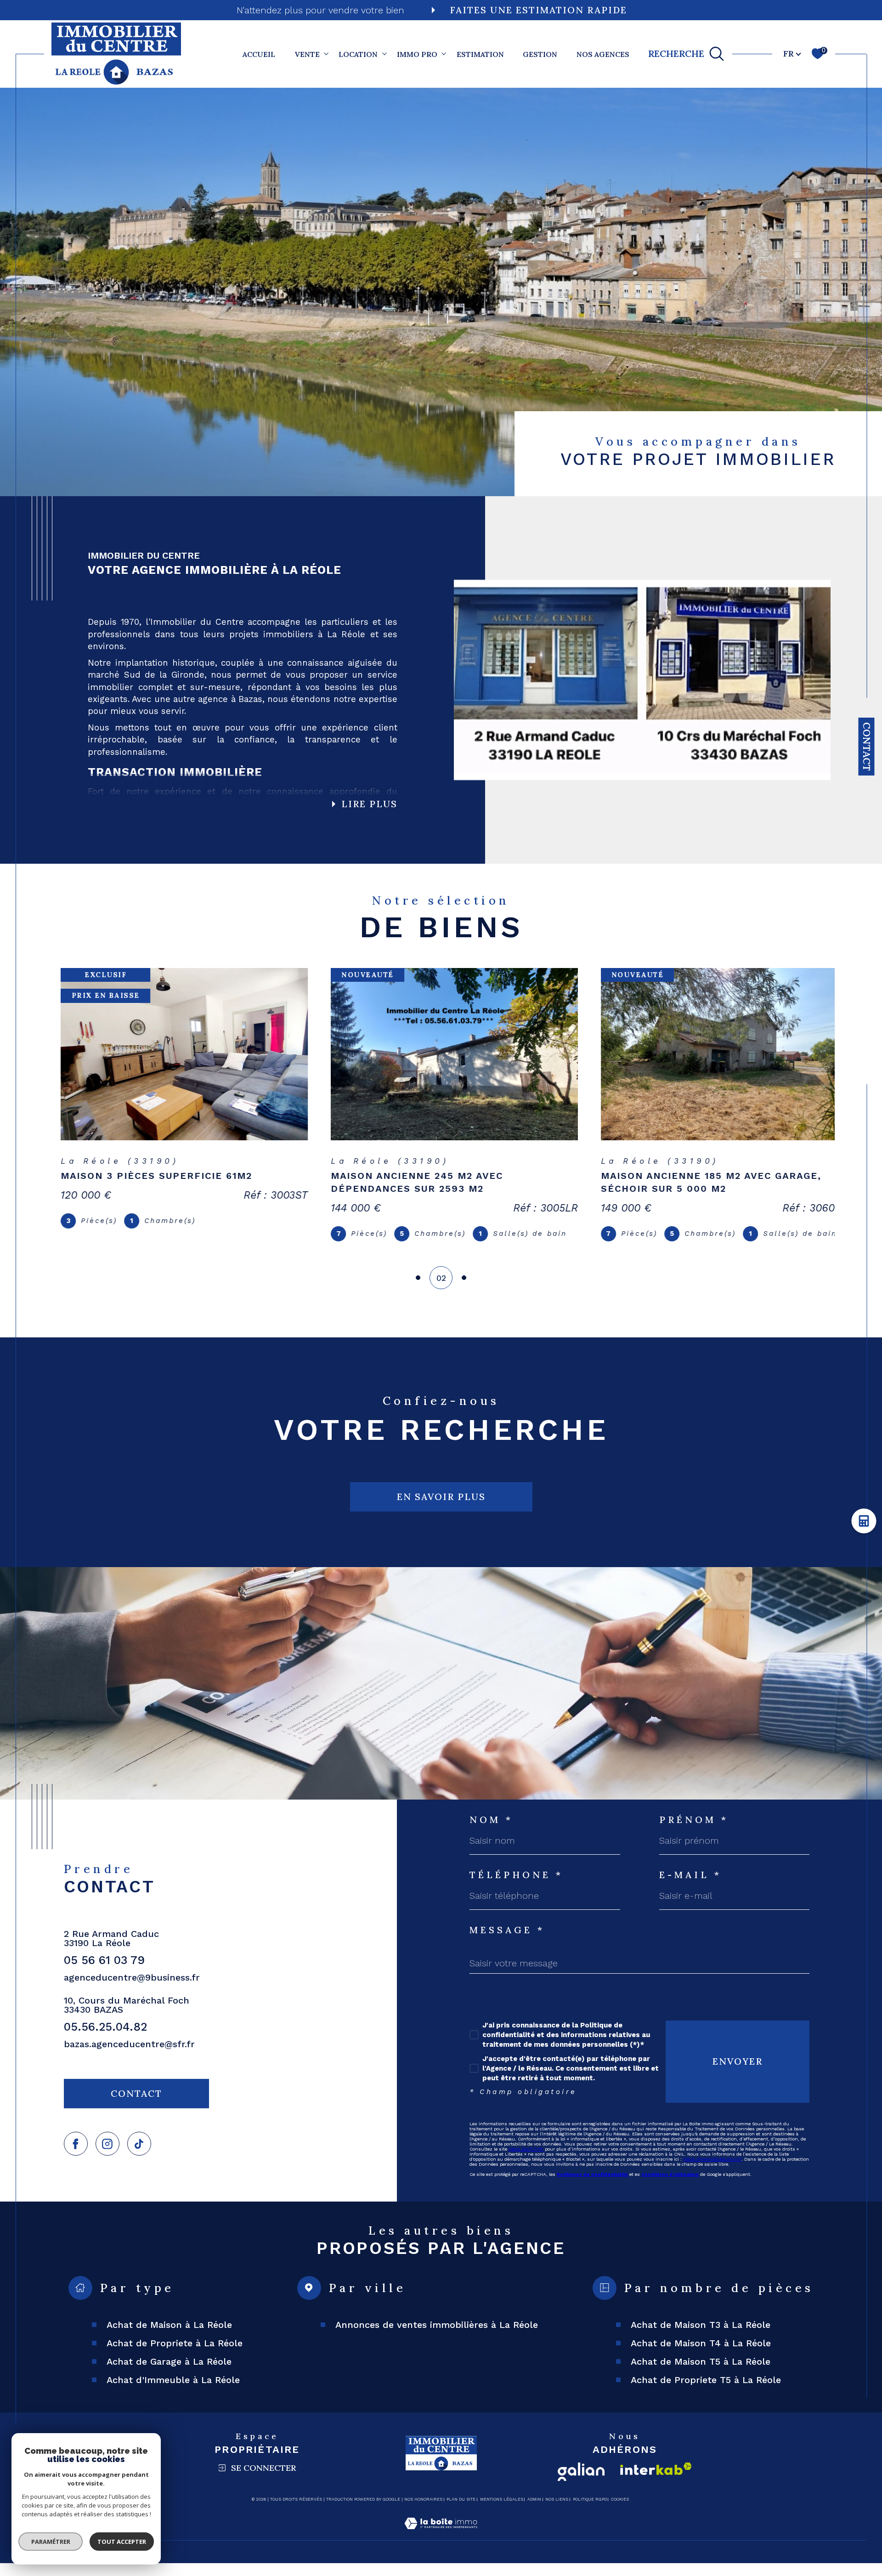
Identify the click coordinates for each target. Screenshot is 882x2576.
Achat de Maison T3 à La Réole (701, 2338)
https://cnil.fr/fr (526, 2162)
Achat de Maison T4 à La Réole (701, 2356)
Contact (867, 747)
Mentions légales (502, 2512)
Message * (507, 1943)
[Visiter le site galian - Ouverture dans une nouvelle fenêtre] (581, 2485)
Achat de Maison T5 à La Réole (701, 2374)
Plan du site (461, 2512)
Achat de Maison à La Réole (169, 2338)
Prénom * (694, 1833)
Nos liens (557, 2512)
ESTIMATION (480, 54)
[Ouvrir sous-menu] (326, 53)
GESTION (540, 54)
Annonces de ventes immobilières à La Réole (437, 2338)
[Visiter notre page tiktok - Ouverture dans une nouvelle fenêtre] (139, 2157)
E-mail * (690, 1888)
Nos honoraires (423, 2512)
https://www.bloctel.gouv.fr (712, 2172)
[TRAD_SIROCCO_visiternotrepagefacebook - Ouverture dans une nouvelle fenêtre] (76, 2157)
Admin (534, 2512)
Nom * (491, 1833)
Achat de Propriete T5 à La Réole (706, 2393)
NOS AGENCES (603, 54)
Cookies (620, 2512)
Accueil (259, 54)
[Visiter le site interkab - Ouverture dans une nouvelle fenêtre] (656, 2482)
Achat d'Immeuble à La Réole (173, 2393)
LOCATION (358, 54)
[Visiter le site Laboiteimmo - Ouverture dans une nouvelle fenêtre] (441, 2547)
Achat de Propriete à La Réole (175, 2356)
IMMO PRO (417, 54)
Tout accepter (122, 2542)
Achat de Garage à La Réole (169, 2374)
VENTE (307, 54)
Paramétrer (51, 2542)
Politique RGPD (590, 2512)
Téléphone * (516, 1888)
